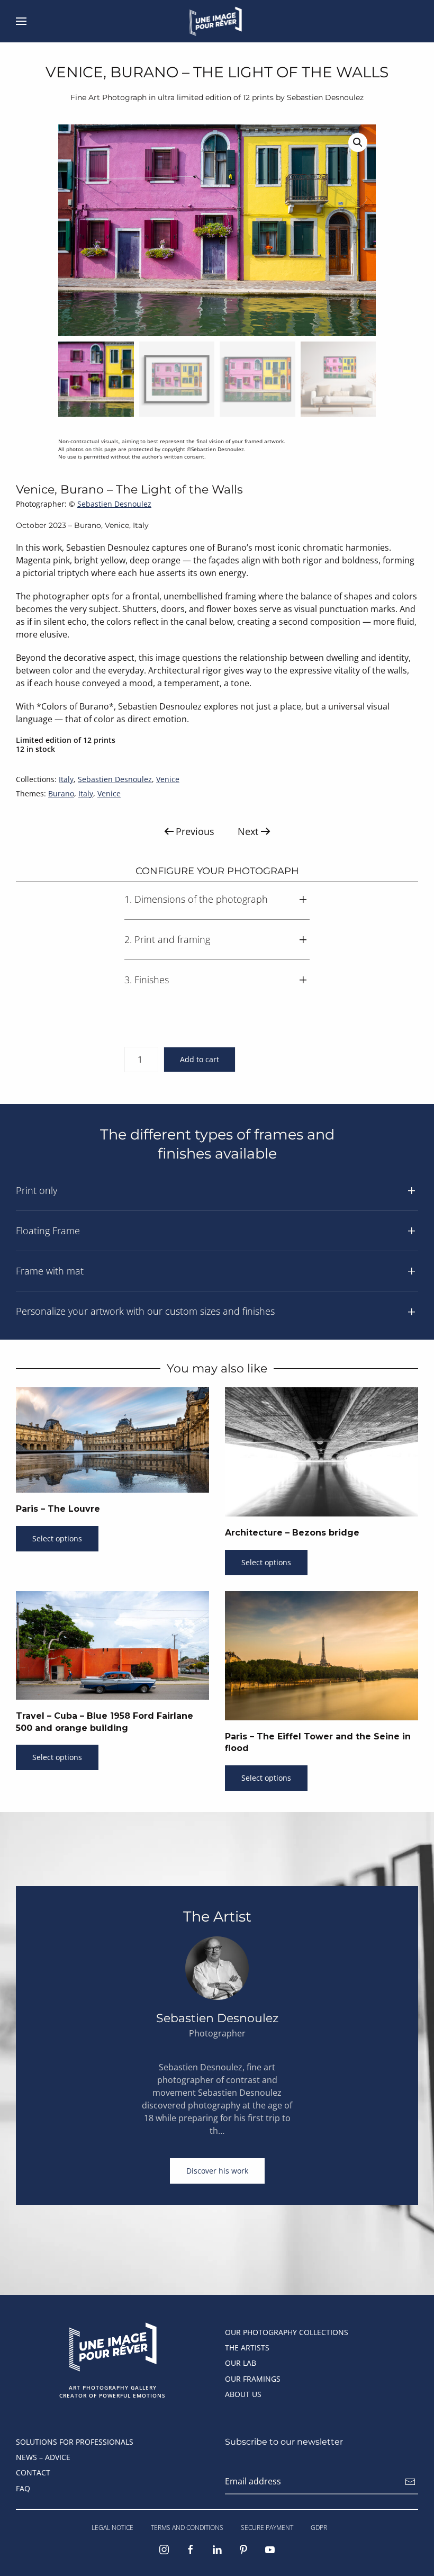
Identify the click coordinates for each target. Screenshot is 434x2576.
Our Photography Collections (287, 2332)
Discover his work (217, 2171)
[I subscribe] (410, 2482)
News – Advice (43, 2457)
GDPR (319, 2528)
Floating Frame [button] (48, 1231)
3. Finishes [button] (147, 980)
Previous (195, 831)
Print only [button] (37, 1190)
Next (248, 831)
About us (243, 2394)
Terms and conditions (187, 2528)
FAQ (23, 2488)
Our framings (253, 2379)
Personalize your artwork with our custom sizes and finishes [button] (145, 1311)
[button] (21, 21)
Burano (61, 793)
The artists (247, 2348)
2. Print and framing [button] (167, 939)
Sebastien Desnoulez (114, 504)
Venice (168, 779)
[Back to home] (217, 21)
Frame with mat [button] (50, 1271)
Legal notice (112, 2528)
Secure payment (267, 2528)
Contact (33, 2472)
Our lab (241, 2363)
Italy (66, 779)
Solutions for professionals (75, 2442)
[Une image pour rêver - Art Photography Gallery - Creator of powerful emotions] (112, 2346)
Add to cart (200, 1059)
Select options (57, 1538)
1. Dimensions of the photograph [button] (196, 899)
